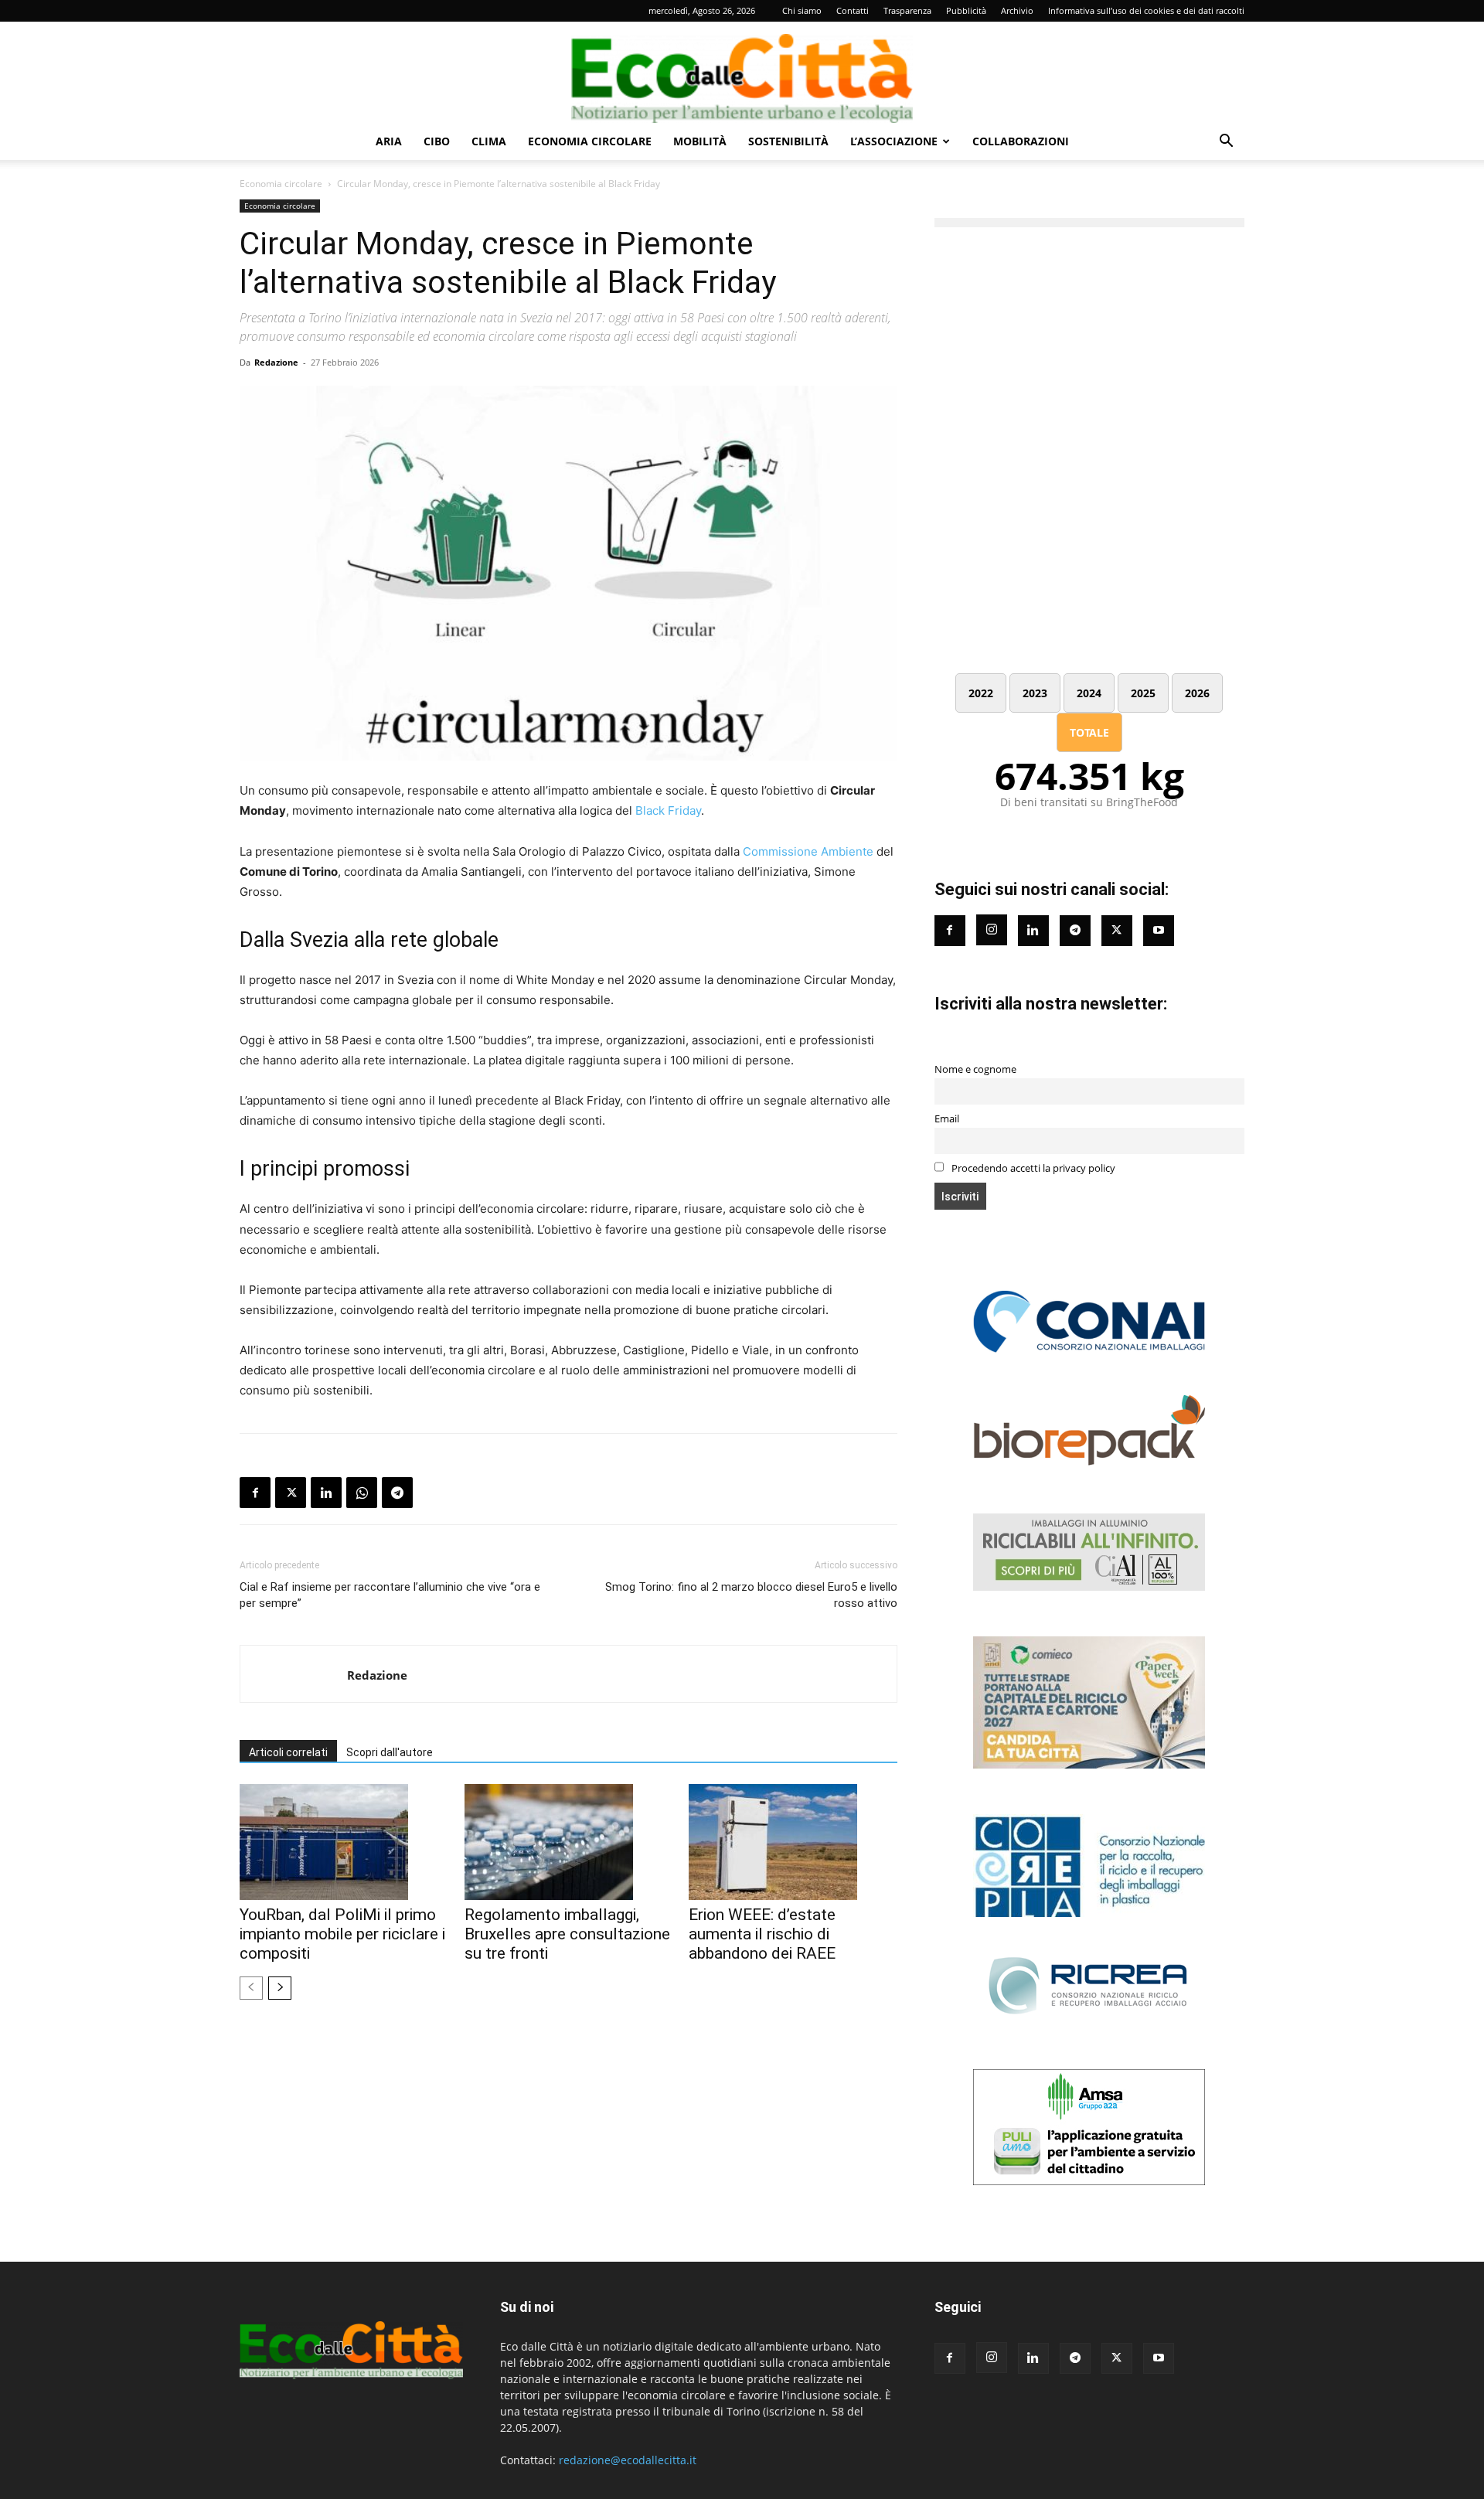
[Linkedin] (326, 1493)
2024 (1089, 693)
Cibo (437, 141)
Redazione (276, 362)
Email (947, 1119)
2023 (1035, 693)
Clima (489, 141)
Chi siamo (802, 10)
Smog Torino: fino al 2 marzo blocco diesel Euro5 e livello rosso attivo (751, 1595)
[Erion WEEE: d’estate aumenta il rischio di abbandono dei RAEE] (793, 1842)
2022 (981, 693)
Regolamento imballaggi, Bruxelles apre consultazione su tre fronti (567, 1934)
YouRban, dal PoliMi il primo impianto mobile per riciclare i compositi (342, 1934)
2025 (1143, 693)
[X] (291, 1493)
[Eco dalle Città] (742, 73)
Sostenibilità (788, 141)
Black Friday (668, 810)
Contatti (853, 10)
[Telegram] (397, 1493)
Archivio (1017, 10)
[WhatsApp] (362, 1493)
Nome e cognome (975, 1069)
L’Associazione (894, 141)
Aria (389, 141)
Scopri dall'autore (390, 1752)
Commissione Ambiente (808, 851)
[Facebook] (255, 1493)
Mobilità (700, 141)
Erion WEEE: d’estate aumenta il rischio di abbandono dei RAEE (762, 1934)
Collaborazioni (1021, 141)
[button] (1226, 143)
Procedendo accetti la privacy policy (1032, 1168)
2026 (1197, 693)
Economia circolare (590, 141)
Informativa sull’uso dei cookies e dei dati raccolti (1146, 10)
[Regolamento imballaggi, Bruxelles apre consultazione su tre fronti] (569, 1842)
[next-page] (280, 1988)
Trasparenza (907, 10)
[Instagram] (992, 930)
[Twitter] (1117, 931)
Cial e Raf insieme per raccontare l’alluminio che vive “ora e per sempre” (390, 1595)
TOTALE (1089, 732)
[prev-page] (251, 1988)
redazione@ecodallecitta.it (628, 2460)
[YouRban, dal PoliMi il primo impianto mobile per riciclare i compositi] (344, 1842)
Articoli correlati (288, 1752)
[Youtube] (1159, 931)
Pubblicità (966, 10)
